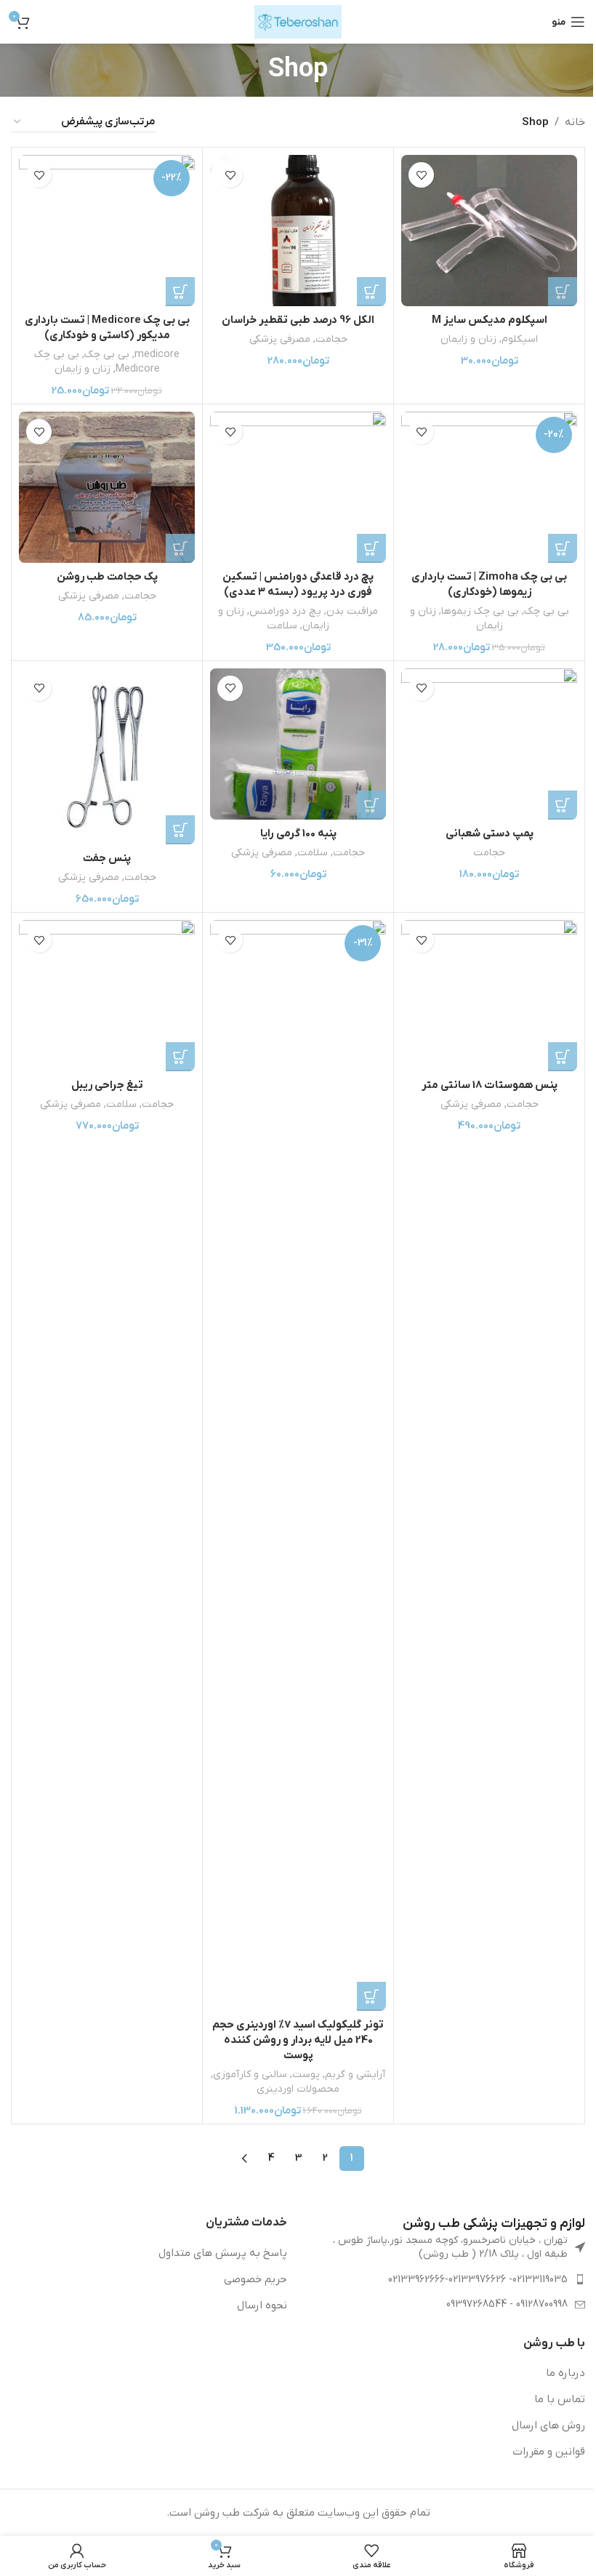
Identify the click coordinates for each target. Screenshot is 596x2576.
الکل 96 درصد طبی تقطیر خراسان (298, 320)
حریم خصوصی (255, 2279)
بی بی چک (107, 355)
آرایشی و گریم (355, 2075)
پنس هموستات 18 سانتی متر (490, 1085)
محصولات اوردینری (298, 2089)
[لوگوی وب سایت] (298, 21)
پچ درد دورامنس (285, 611)
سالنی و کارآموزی (250, 2075)
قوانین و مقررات (549, 2452)
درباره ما (565, 2373)
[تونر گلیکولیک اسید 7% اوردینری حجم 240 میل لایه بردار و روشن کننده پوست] (298, 1465)
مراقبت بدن (352, 611)
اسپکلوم (520, 339)
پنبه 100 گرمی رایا (298, 833)
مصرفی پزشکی (280, 339)
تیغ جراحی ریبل (107, 1085)
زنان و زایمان (468, 339)
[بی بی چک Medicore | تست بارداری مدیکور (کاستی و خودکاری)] (107, 231)
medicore (157, 355)
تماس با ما (560, 2399)
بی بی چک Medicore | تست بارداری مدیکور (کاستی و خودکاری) (107, 328)
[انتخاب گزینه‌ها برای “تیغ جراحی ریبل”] (180, 1057)
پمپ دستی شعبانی (490, 833)
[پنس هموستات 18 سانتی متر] (489, 996)
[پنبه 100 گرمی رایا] (298, 744)
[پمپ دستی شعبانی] (489, 744)
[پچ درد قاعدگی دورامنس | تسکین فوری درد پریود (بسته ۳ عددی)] (298, 487)
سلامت (282, 626)
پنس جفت (107, 858)
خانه (575, 122)
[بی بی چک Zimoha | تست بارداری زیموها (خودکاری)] (489, 487)
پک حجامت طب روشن (107, 577)
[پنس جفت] (107, 756)
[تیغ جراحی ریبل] (107, 996)
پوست (306, 2075)
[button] (563, 292)
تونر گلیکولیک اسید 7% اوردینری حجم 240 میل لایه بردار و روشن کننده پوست (298, 2040)
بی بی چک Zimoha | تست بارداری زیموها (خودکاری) (489, 584)
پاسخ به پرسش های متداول (223, 2253)
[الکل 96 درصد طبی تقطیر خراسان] (298, 231)
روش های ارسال (548, 2425)
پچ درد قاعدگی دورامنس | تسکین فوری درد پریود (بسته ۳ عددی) (298, 584)
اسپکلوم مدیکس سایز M (490, 320)
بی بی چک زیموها (480, 611)
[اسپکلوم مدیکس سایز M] (489, 231)
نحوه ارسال (262, 2305)
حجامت (331, 339)
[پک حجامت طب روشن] (107, 487)
